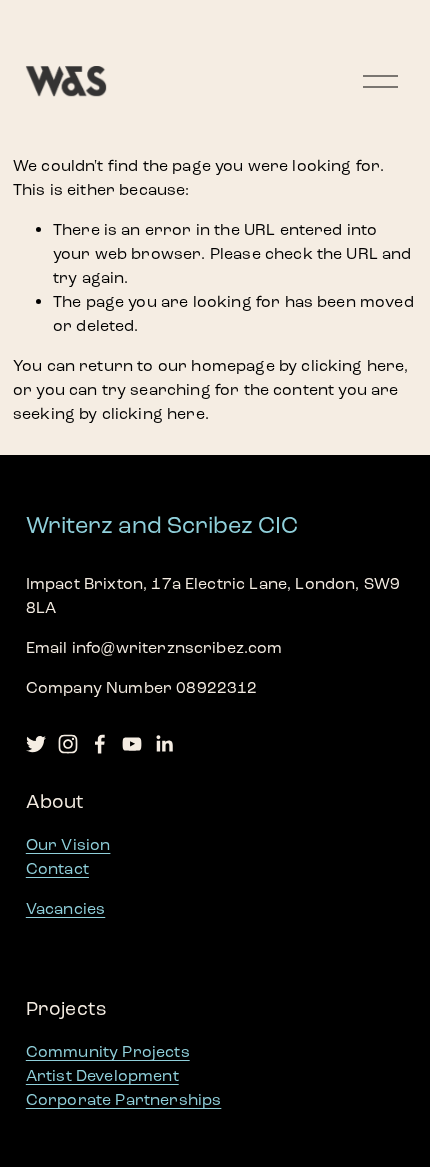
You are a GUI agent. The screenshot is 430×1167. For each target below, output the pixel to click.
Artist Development (102, 1075)
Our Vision (68, 844)
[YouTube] (132, 744)
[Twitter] (36, 744)
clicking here (352, 365)
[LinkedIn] (164, 744)
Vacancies (65, 908)
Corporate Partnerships (124, 1099)
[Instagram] (68, 744)
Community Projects (108, 1051)
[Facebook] (100, 744)
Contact (57, 868)
